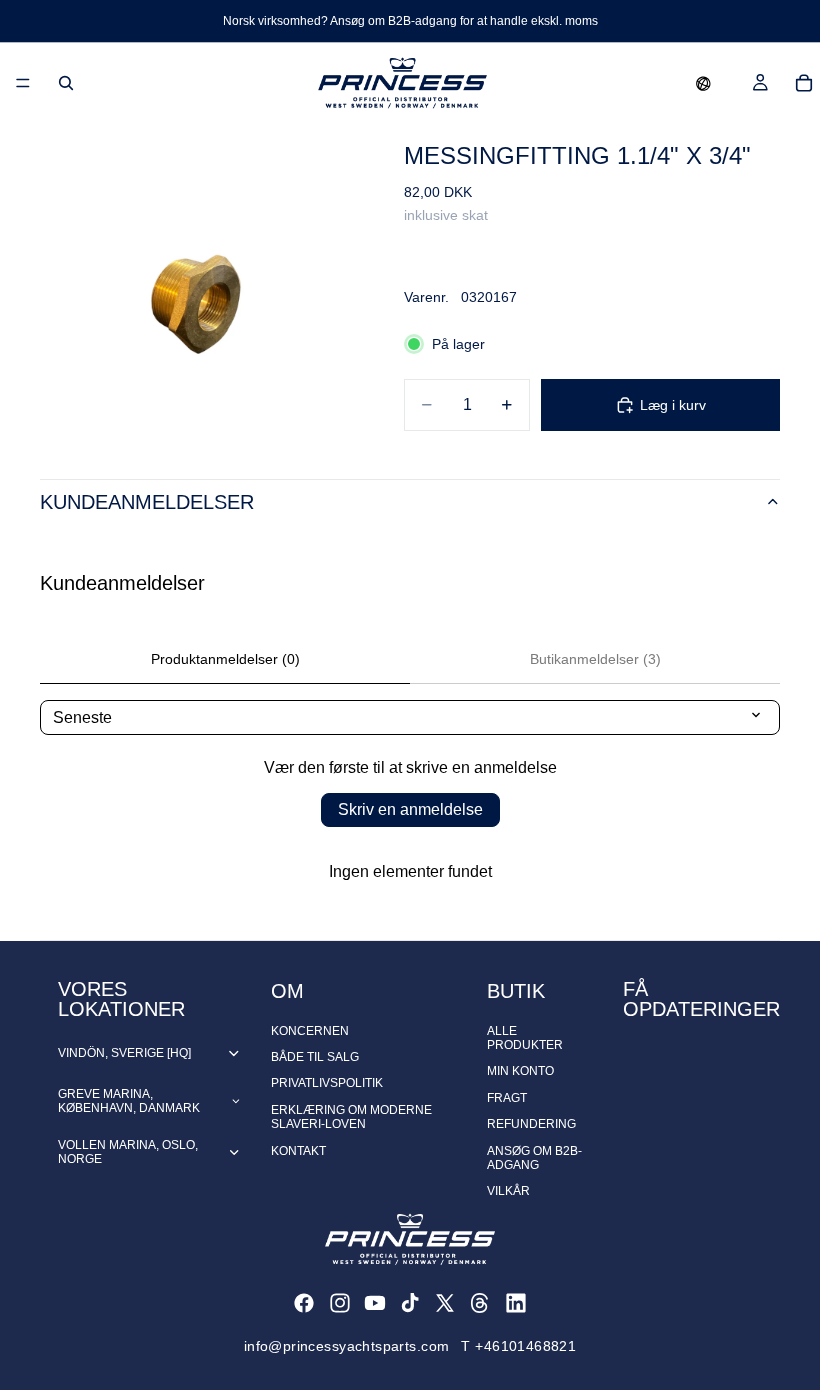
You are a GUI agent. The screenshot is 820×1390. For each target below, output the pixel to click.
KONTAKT (298, 1151)
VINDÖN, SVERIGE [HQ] (124, 1053)
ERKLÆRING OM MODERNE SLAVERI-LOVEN (351, 1117)
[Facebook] (304, 1303)
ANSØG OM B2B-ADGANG (534, 1158)
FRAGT (507, 1098)
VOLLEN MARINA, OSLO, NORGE (128, 1152)
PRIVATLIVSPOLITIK (327, 1083)
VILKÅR (508, 1191)
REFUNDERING (531, 1124)
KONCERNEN (310, 1031)
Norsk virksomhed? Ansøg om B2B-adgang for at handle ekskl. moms (410, 21)
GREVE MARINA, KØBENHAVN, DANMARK (129, 1101)
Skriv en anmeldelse (410, 809)
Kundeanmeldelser (147, 502)
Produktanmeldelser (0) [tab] (225, 659)
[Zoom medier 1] (198, 281)
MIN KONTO (520, 1071)
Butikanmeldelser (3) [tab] (595, 659)
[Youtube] (375, 1303)
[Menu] (23, 83)
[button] (703, 83)
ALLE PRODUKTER (525, 1038)
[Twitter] (445, 1303)
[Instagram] (340, 1303)
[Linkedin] (516, 1303)
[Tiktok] (410, 1303)
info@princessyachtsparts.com (347, 1346)
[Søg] (66, 83)
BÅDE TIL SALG (315, 1057)
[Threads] (480, 1303)
